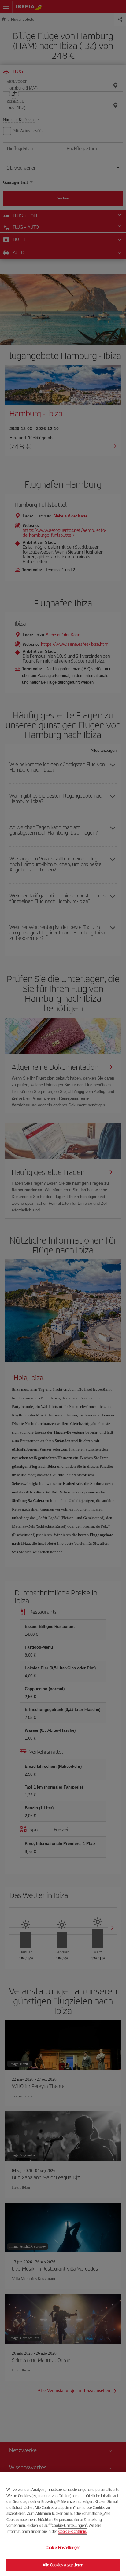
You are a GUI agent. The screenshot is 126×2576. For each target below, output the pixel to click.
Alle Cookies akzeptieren (63, 2565)
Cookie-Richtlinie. (72, 2531)
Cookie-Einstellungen (63, 2547)
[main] (63, 2524)
